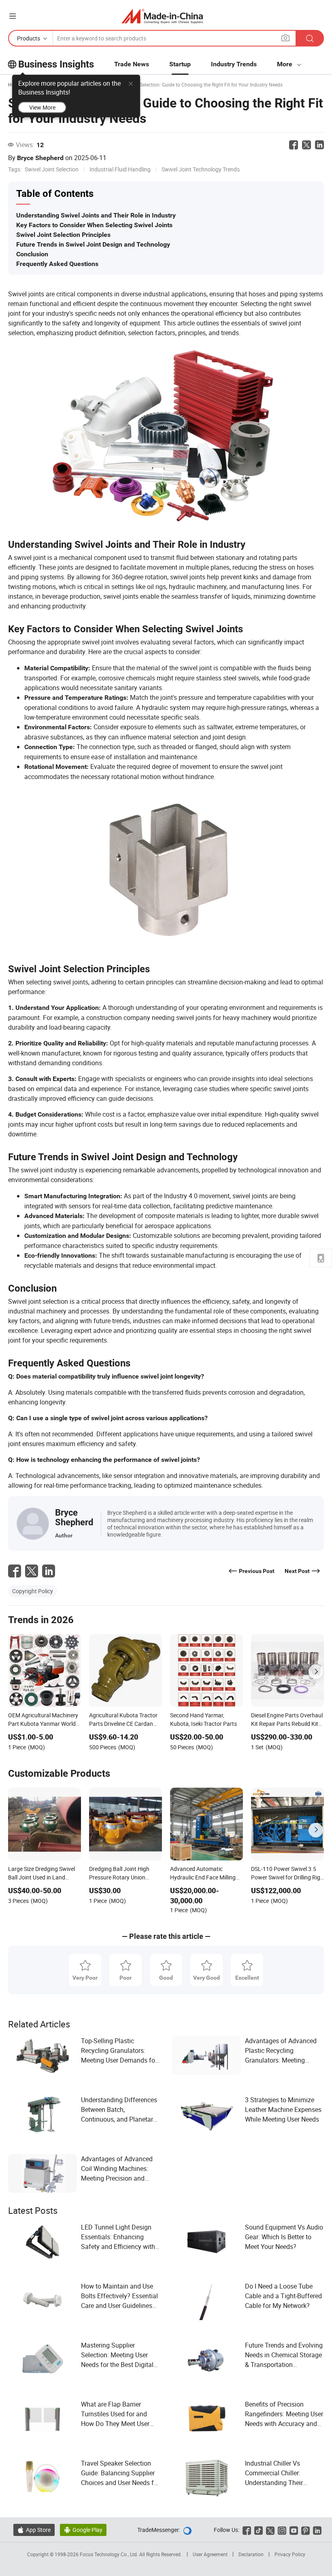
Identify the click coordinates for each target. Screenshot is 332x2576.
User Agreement (210, 2554)
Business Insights (56, 64)
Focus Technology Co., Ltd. (110, 2554)
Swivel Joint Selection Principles (63, 235)
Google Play (83, 2530)
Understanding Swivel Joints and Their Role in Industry (96, 215)
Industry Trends (234, 64)
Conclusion (32, 254)
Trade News (132, 64)
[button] (13, 16)
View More (42, 107)
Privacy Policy (290, 2554)
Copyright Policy (33, 1591)
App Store (34, 2530)
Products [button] (29, 38)
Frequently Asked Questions (57, 264)
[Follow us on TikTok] (259, 2530)
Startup (180, 64)
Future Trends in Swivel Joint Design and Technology (93, 244)
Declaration (251, 2554)
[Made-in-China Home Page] (162, 16)
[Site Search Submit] (310, 38)
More (285, 64)
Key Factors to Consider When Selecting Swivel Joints (94, 225)
